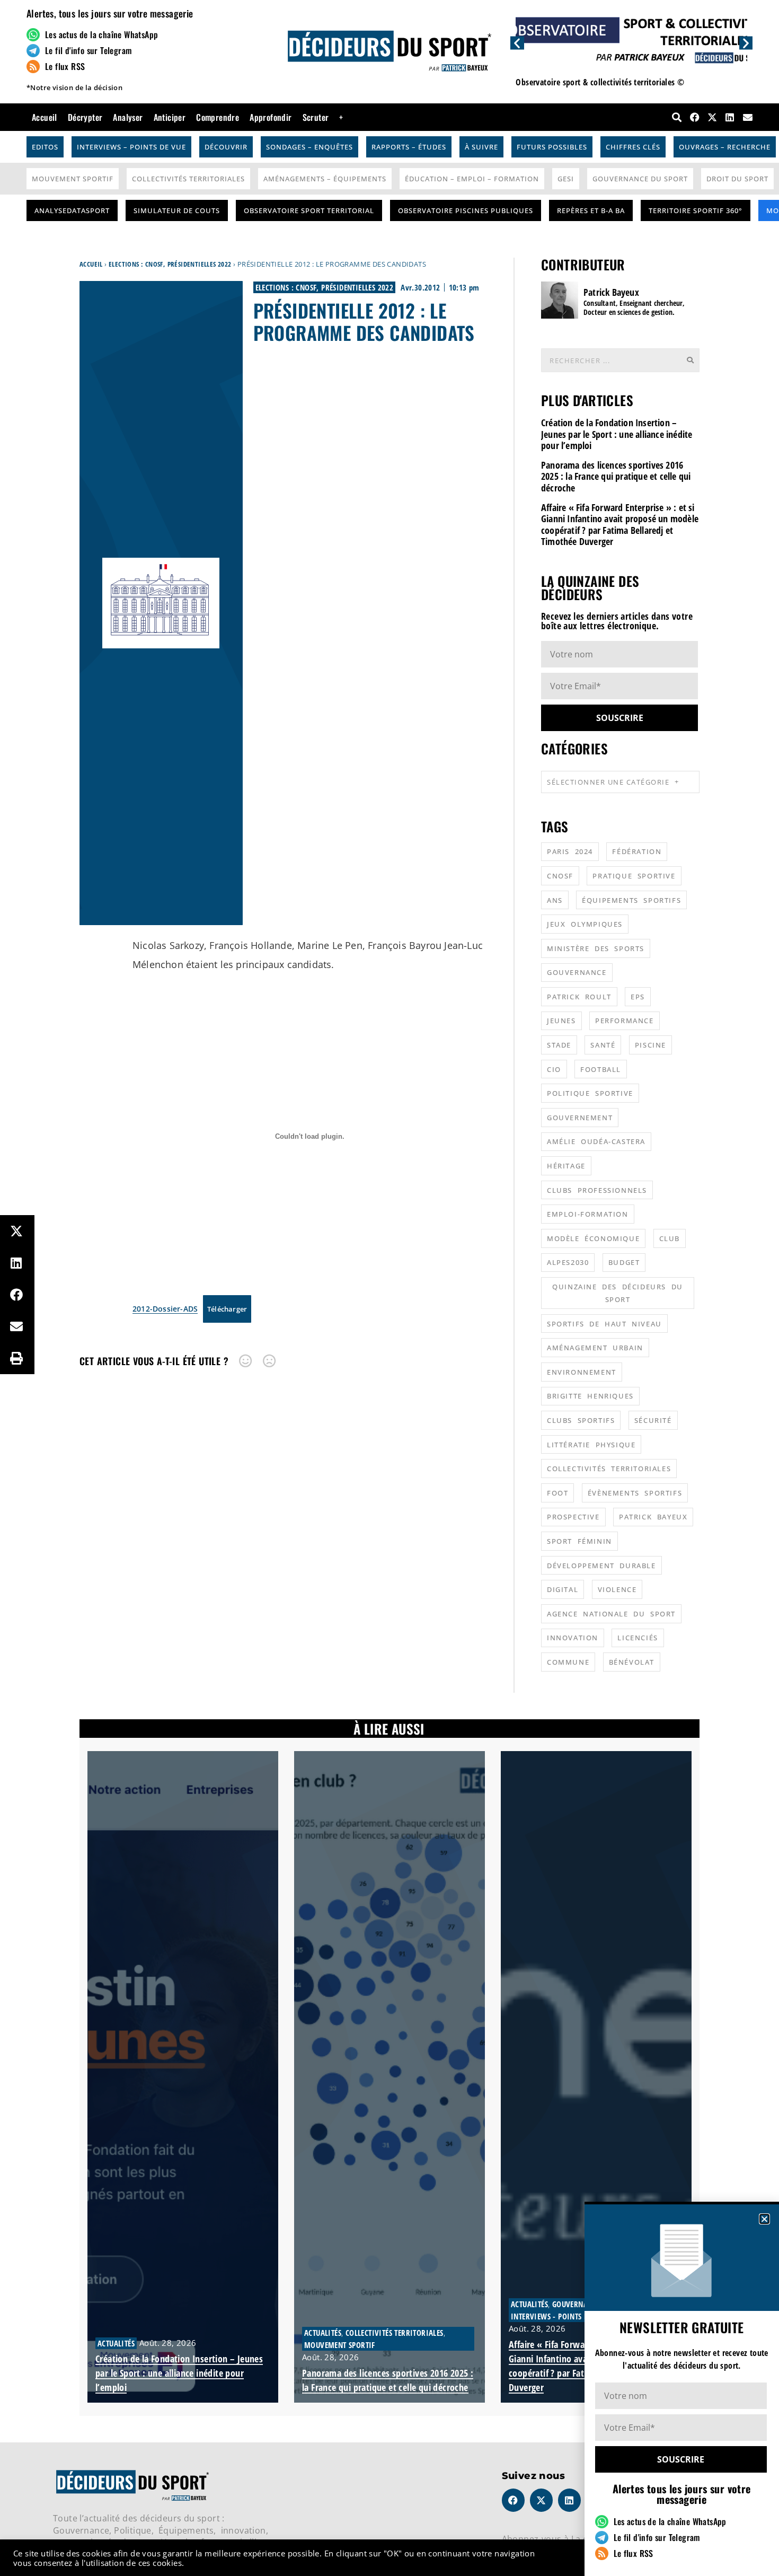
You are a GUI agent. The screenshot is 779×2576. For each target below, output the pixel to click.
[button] (764, 2219)
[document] (389, 1288)
